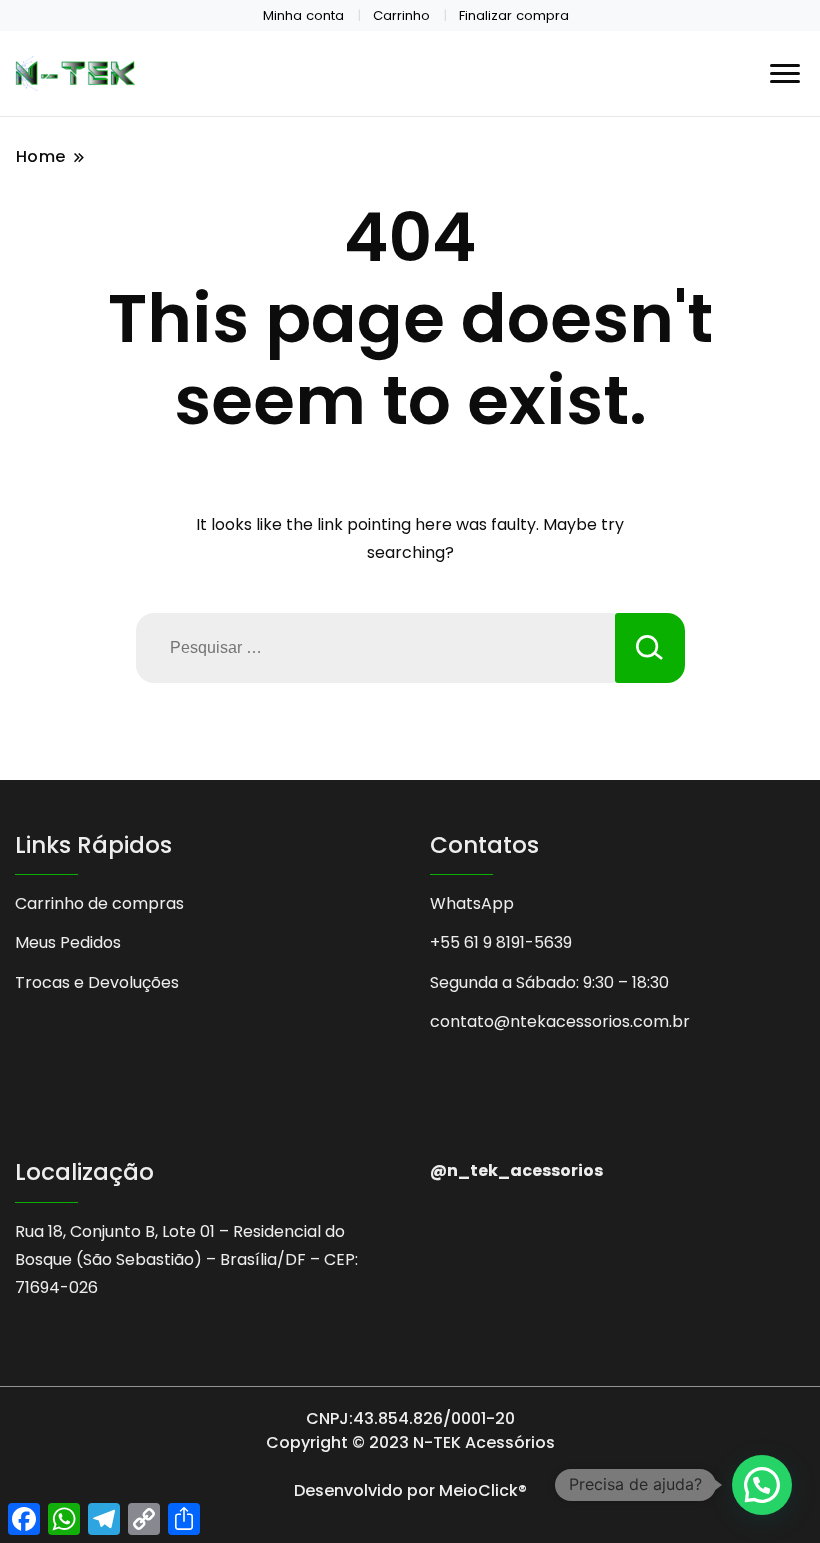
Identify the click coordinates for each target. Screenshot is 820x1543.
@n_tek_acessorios (516, 1170)
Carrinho (401, 15)
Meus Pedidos (68, 942)
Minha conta (303, 15)
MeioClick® (483, 1490)
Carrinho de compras (99, 903)
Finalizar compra (514, 15)
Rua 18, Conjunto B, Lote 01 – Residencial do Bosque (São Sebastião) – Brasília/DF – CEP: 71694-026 (186, 1260)
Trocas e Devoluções (97, 982)
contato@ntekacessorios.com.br (560, 1021)
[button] (762, 1485)
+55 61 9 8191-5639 (501, 942)
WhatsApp (472, 903)
